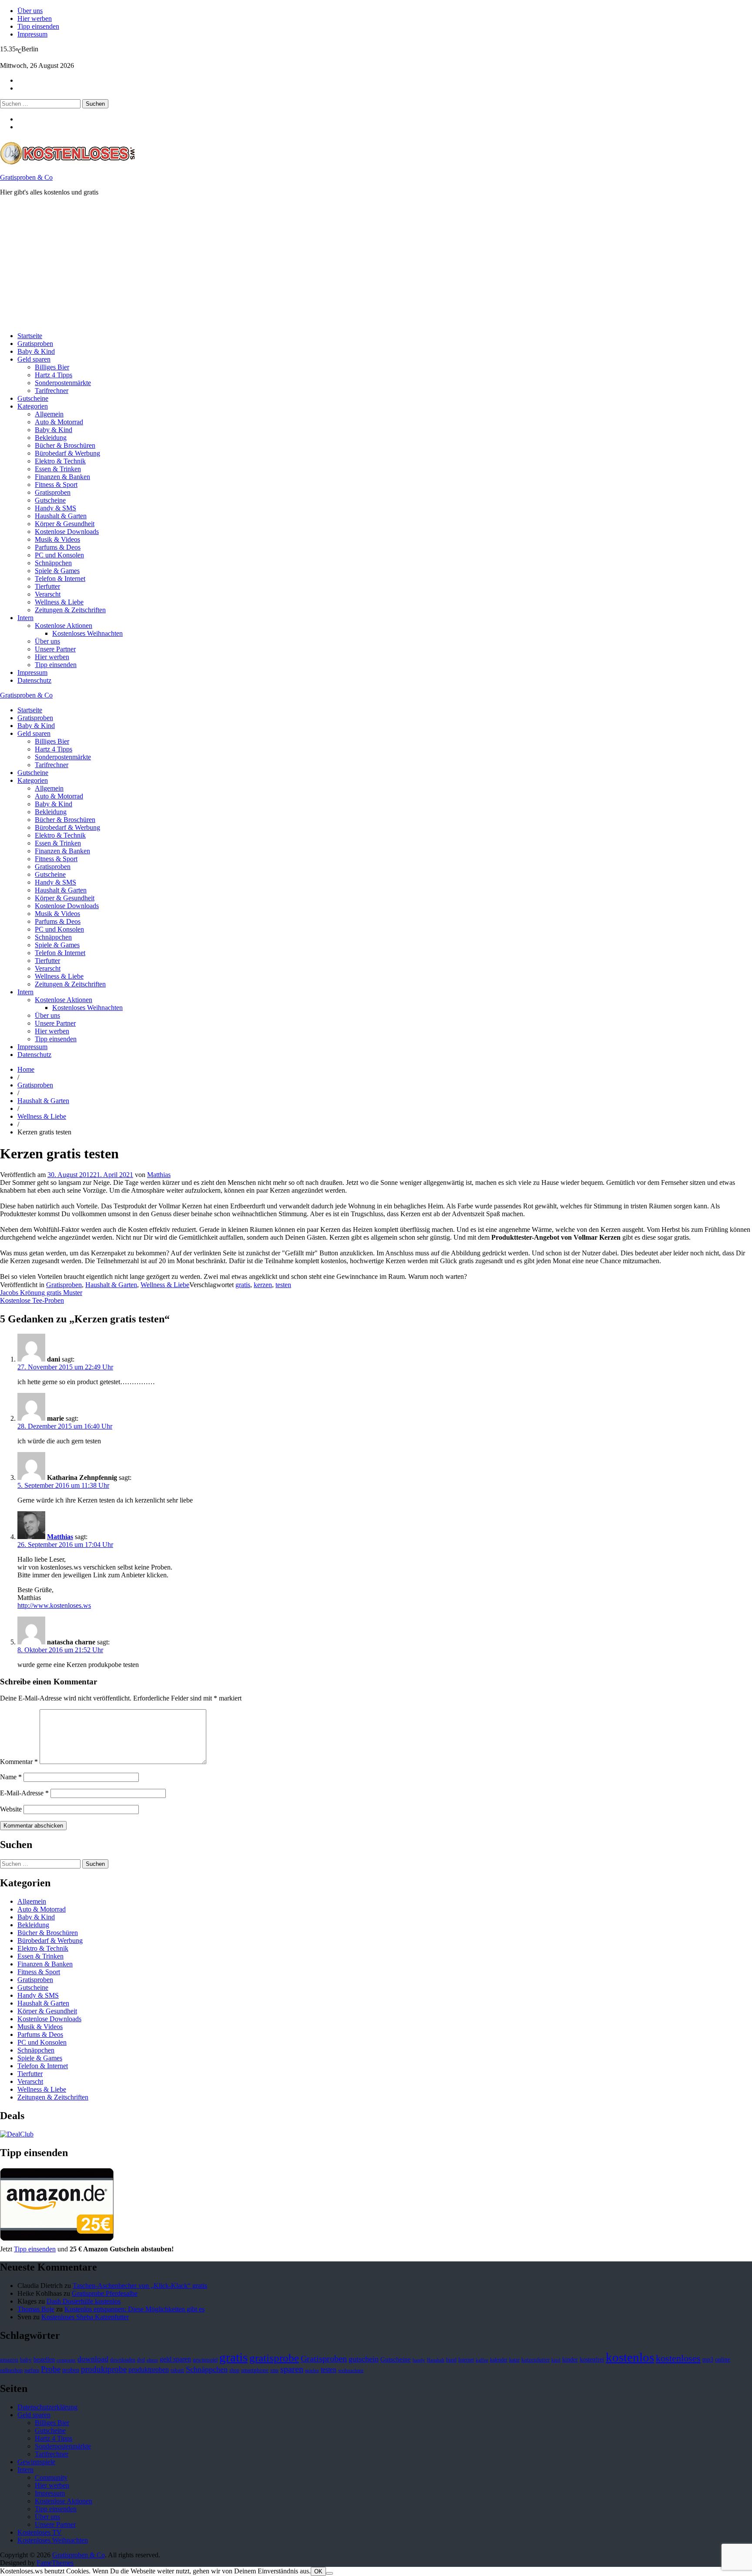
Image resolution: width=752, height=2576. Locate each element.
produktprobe (104, 2369)
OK (318, 2571)
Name (11, 1777)
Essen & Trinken (58, 469)
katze (514, 2360)
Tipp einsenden (38, 26)
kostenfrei (592, 2359)
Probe (51, 2369)
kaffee (482, 2360)
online (723, 2360)
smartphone (255, 2370)
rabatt (177, 2370)
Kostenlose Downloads (67, 532)
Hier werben (35, 18)
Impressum (32, 34)
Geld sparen (34, 359)
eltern (152, 2360)
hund (451, 2360)
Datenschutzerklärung (47, 2407)
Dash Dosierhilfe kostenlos (84, 2301)
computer (66, 2360)
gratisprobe (274, 2358)
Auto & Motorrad (59, 422)
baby (26, 2360)
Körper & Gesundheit (65, 524)
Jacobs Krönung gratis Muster (41, 1293)
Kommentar (19, 1762)
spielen (312, 2370)
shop (234, 2370)
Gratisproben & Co (26, 177)
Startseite (30, 336)
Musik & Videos (57, 539)
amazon (9, 2360)
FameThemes (55, 2563)
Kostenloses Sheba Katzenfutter (85, 2317)
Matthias (159, 1175)
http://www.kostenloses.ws (54, 1605)
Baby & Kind (36, 351)
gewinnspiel (205, 2360)
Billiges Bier (52, 367)
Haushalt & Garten (61, 516)
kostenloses (678, 2358)
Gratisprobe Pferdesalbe (105, 2293)
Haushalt (436, 2360)
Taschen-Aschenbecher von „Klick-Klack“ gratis (140, 2286)
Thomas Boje (36, 2309)
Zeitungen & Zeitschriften (70, 610)
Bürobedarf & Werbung (67, 453)
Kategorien (33, 406)
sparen (292, 2369)
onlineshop (11, 2370)
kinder (570, 2359)
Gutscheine (33, 398)
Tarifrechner (52, 391)
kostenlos (630, 2357)
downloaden (123, 2360)
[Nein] (329, 2573)
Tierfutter (47, 586)
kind (556, 2360)
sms (274, 2370)
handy (419, 2360)
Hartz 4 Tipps (54, 375)
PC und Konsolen (59, 555)
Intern (25, 618)
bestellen (44, 2359)
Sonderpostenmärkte (63, 383)
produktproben (149, 2370)
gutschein (364, 2359)
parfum (32, 2370)
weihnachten (351, 2370)
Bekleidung (51, 438)
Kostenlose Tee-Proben (32, 1300)
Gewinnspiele (36, 2462)
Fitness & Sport (56, 485)
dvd (141, 2360)
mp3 (708, 2360)
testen (283, 1285)
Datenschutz (34, 680)
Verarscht (48, 594)
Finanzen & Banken (62, 477)
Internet (466, 2360)
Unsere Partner (55, 649)
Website (11, 1809)
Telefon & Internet (60, 579)
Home (26, 1069)
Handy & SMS (55, 508)
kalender (499, 2360)
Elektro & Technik (60, 461)
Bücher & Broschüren (65, 445)
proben (71, 2370)
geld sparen (175, 2359)
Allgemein (49, 414)
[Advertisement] (261, 264)
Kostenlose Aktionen (64, 626)
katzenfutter (535, 2360)
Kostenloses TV (40, 2532)
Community (51, 2477)
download (93, 2359)
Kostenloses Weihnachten (87, 633)
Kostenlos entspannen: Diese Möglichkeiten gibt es (134, 2309)
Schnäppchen (53, 563)
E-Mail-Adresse (24, 1793)
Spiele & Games (57, 571)
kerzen (263, 1285)
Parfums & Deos (58, 547)
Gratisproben (35, 344)
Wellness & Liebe (59, 602)
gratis (243, 1285)
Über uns (30, 11)
